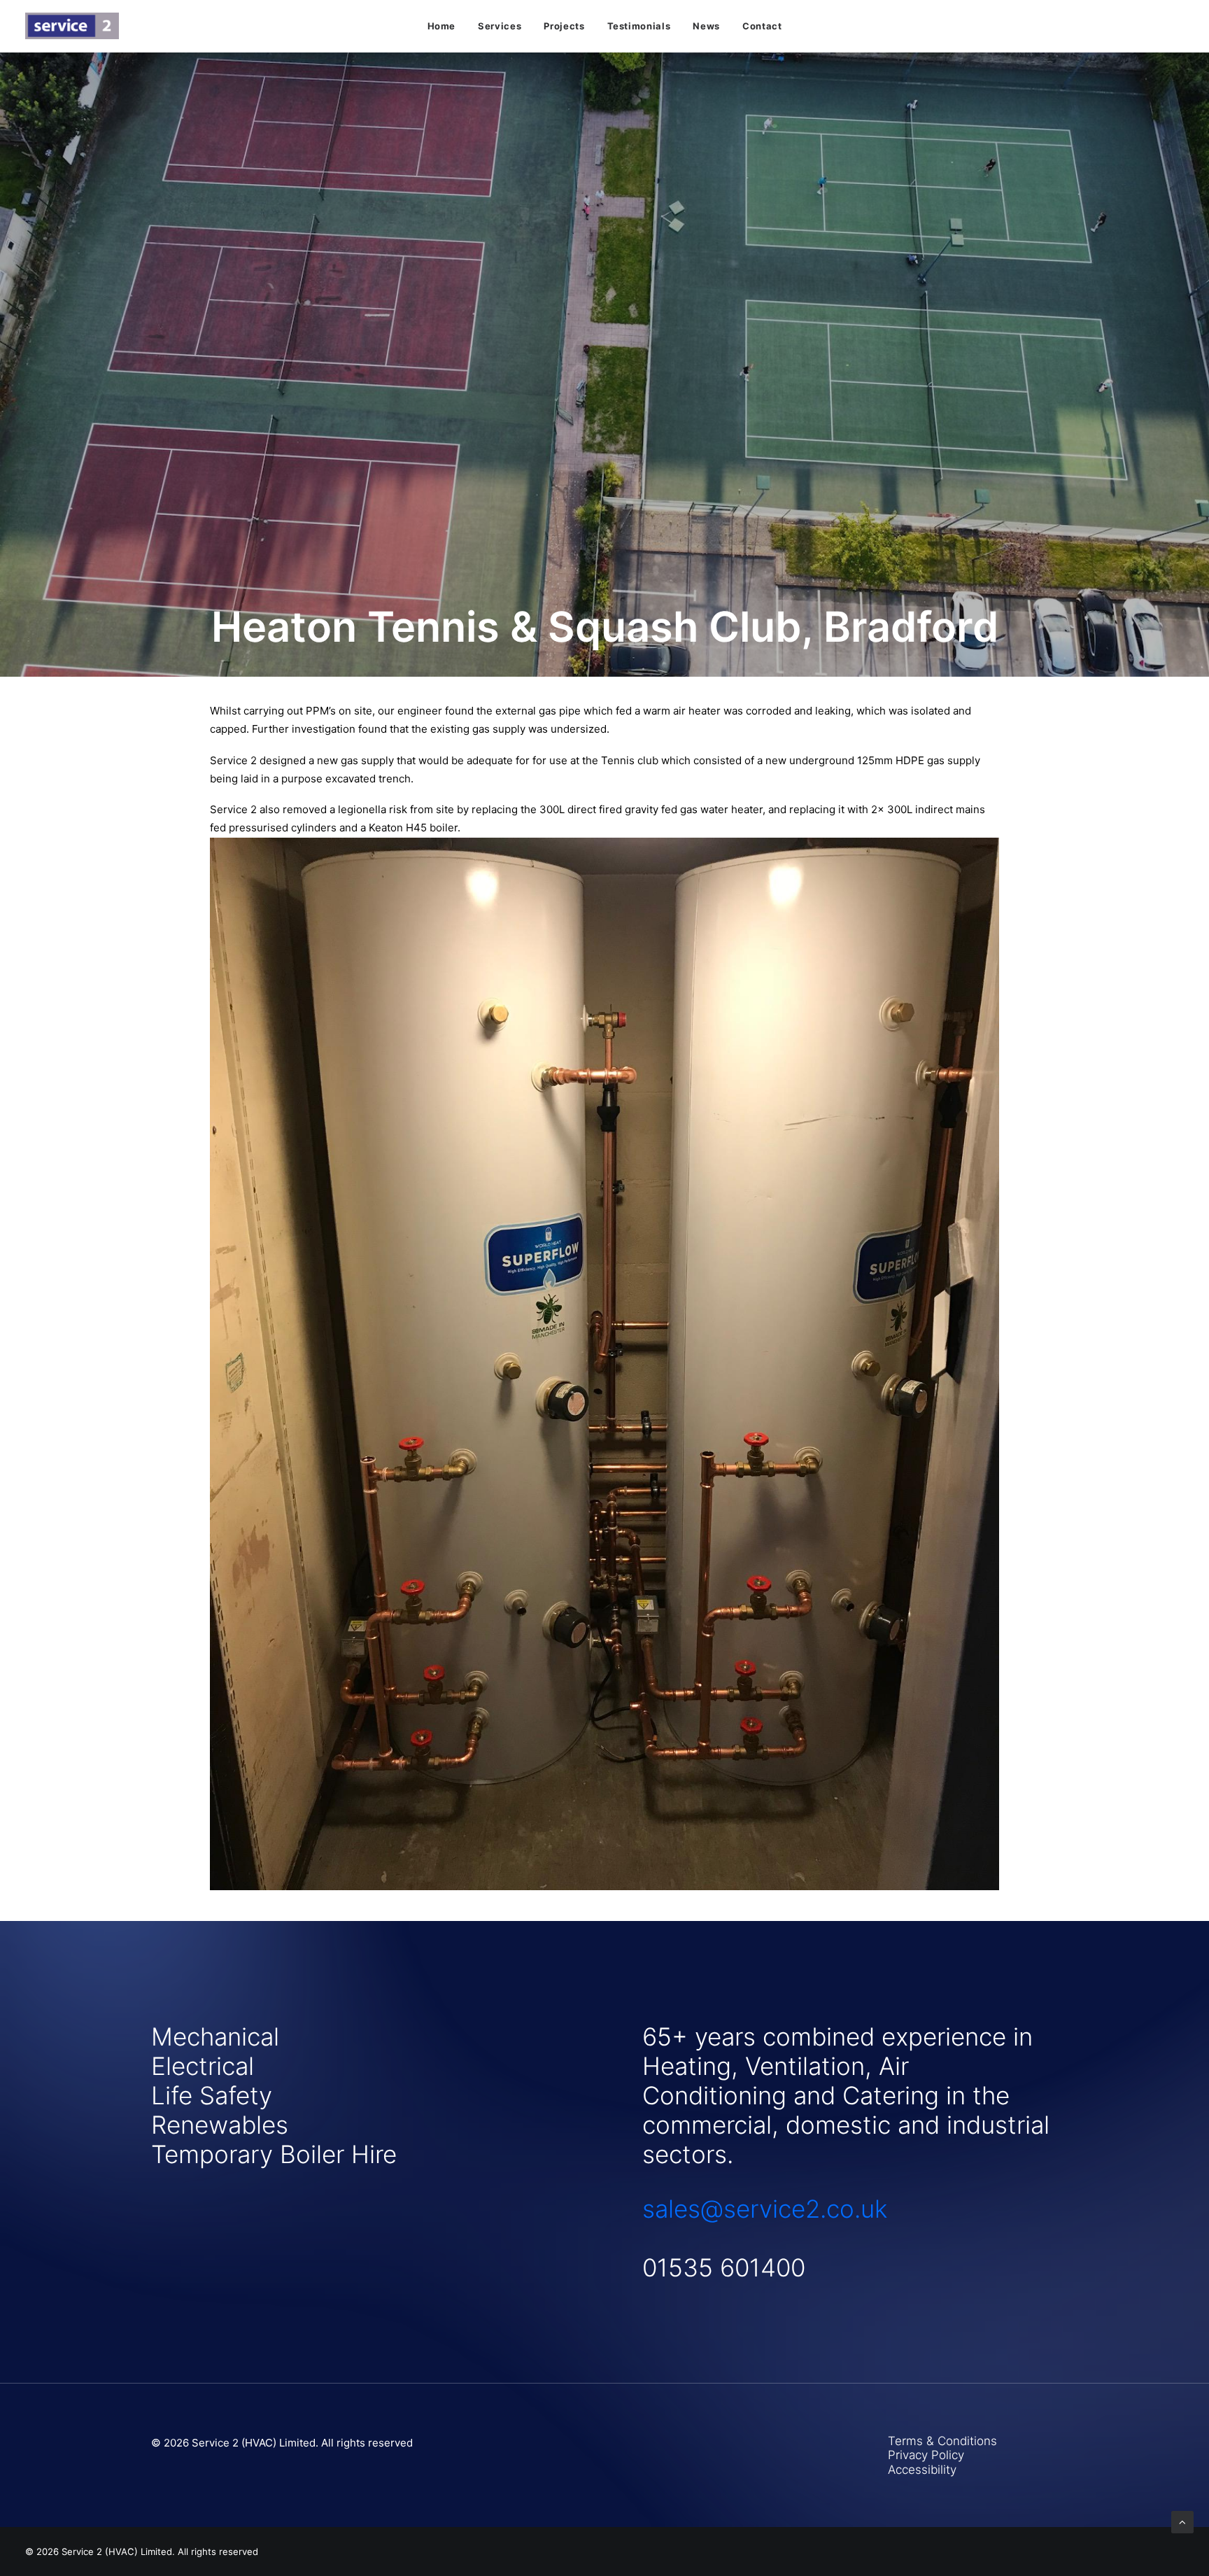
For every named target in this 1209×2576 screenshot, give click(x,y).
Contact (762, 26)
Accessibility (922, 2470)
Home (442, 26)
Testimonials (639, 26)
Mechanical (215, 2036)
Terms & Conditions (942, 2441)
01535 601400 (724, 2267)
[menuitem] (442, 26)
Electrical (203, 2066)
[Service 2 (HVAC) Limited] (72, 26)
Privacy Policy (926, 2455)
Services (500, 26)
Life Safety (212, 2095)
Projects (564, 26)
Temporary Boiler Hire (274, 2154)
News (706, 26)
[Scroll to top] (1182, 2521)
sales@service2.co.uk (765, 2209)
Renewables (220, 2125)
